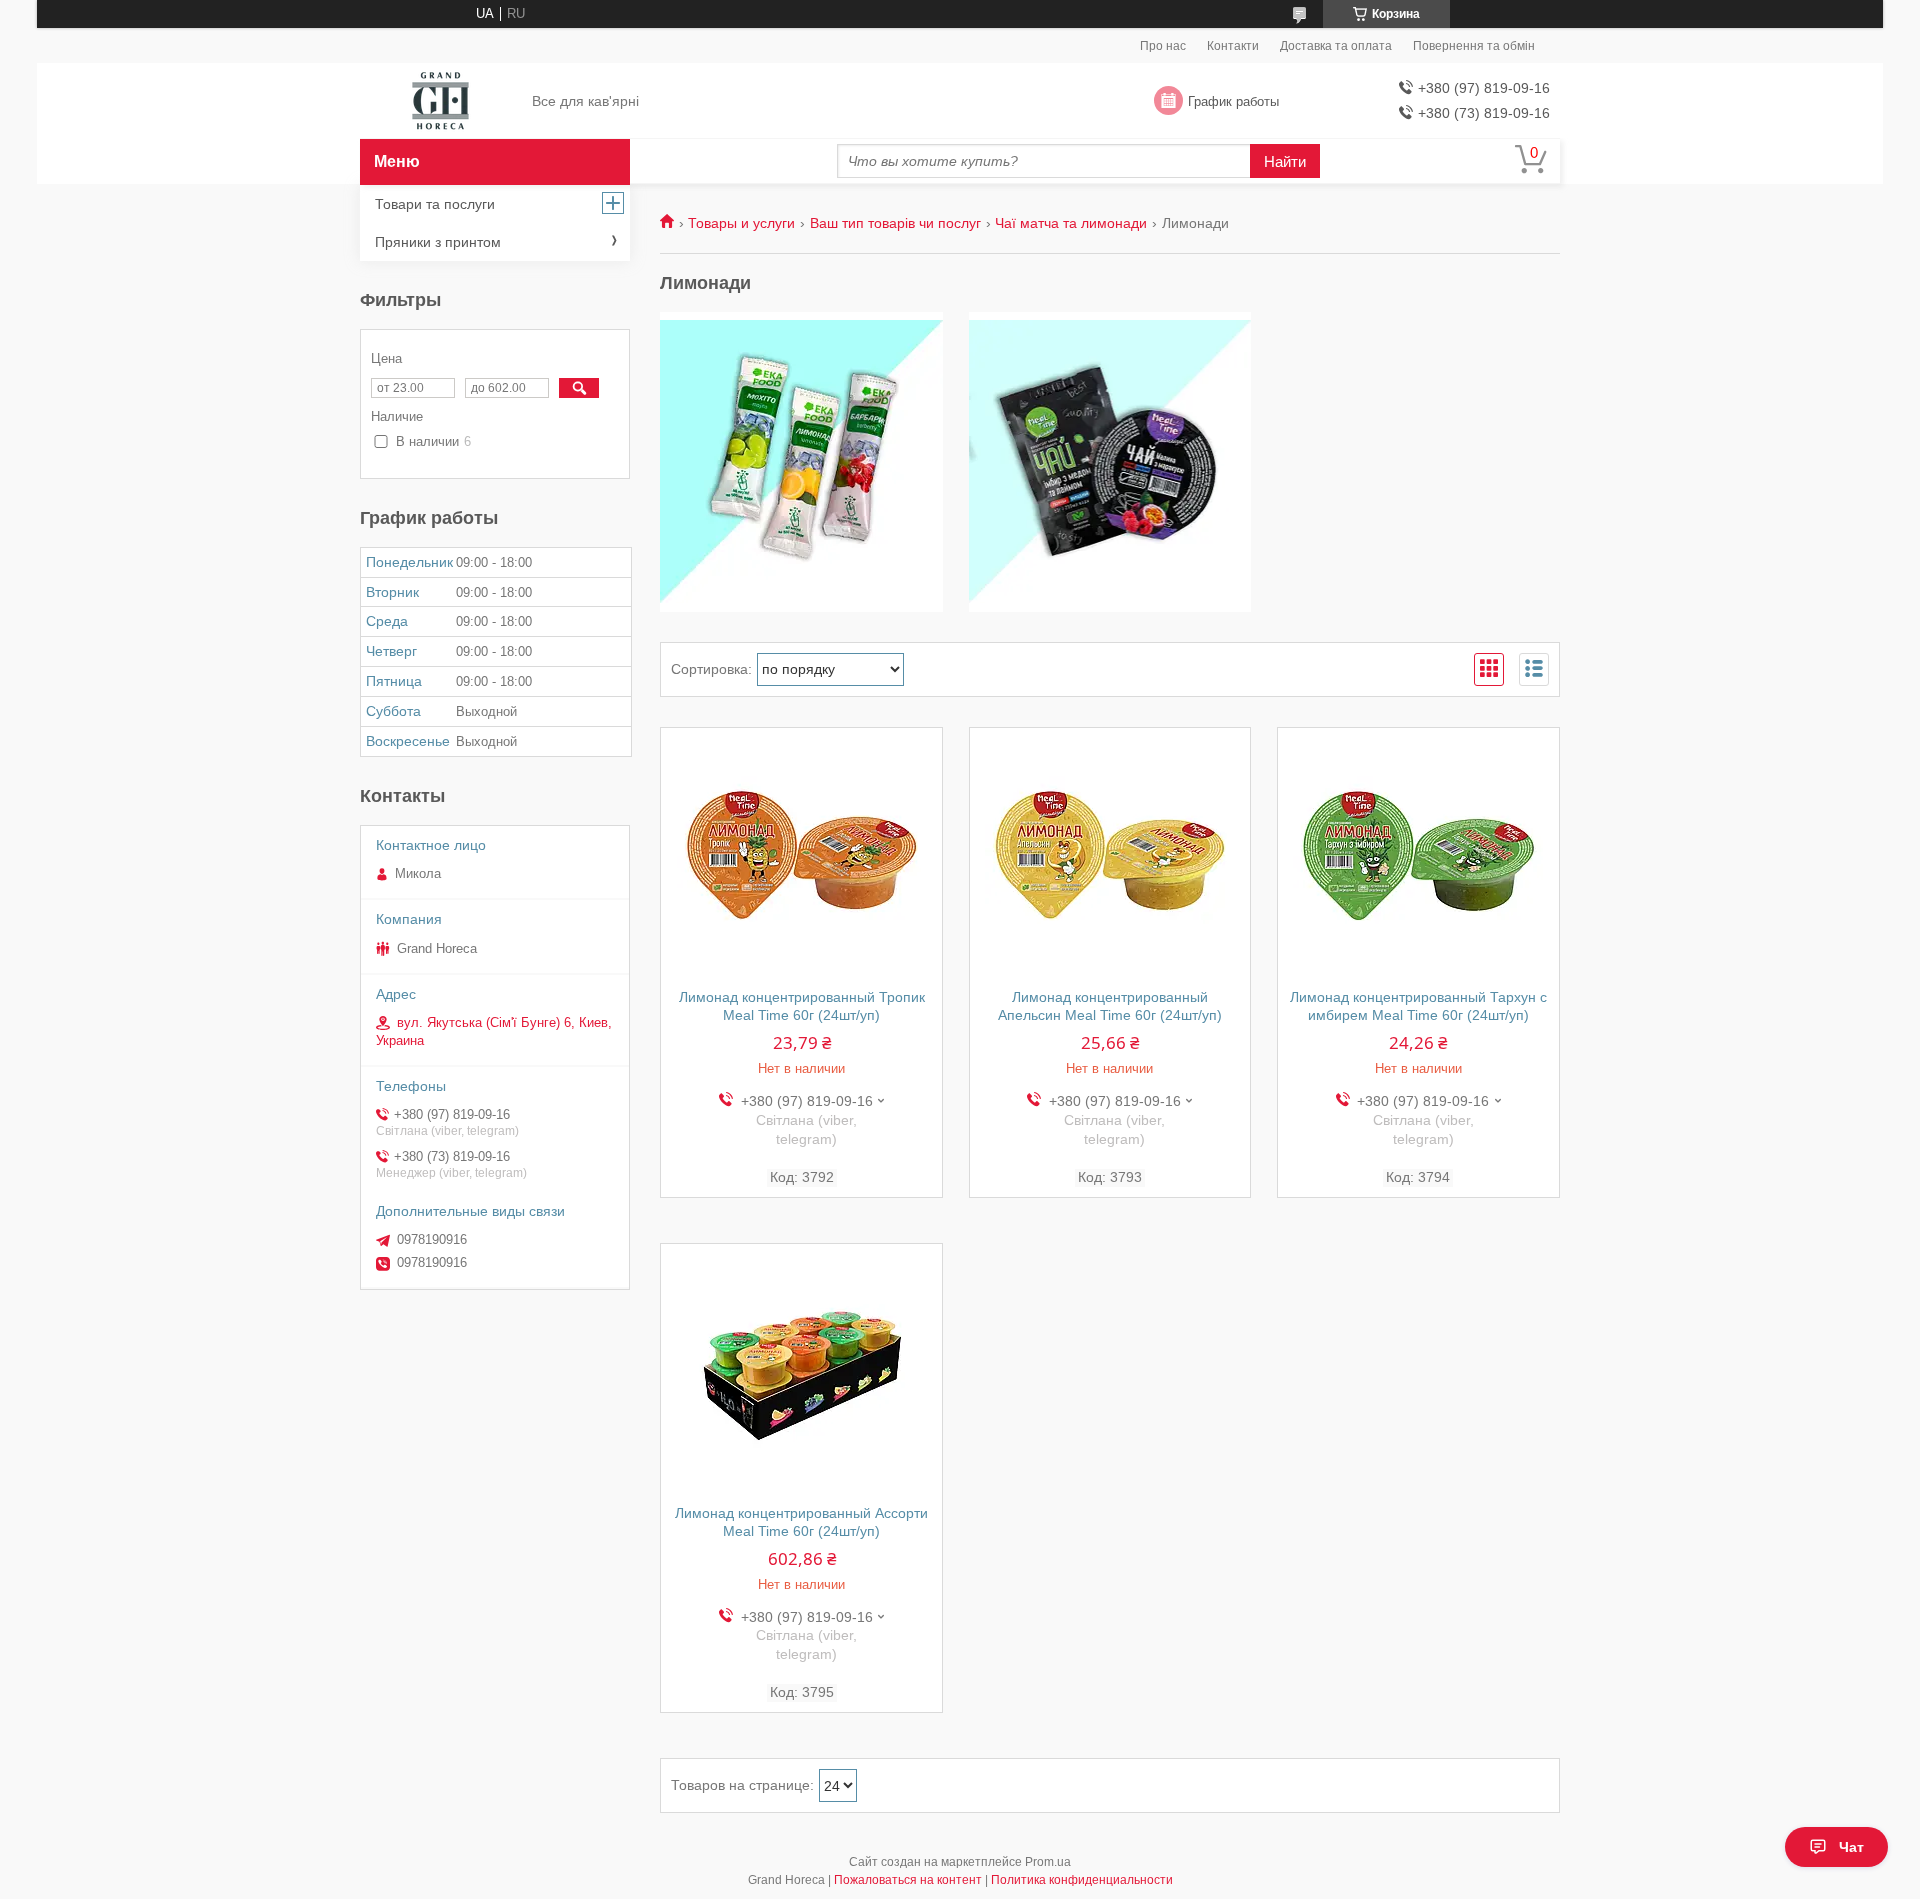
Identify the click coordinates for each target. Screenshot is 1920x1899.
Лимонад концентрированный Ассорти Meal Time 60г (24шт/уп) (801, 1522)
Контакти (1233, 46)
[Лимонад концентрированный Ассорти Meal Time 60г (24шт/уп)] (801, 1369)
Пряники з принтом (438, 242)
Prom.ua (1048, 1862)
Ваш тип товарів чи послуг (895, 223)
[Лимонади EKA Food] (801, 462)
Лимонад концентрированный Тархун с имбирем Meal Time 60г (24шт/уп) (1418, 1006)
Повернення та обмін (1474, 46)
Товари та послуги (435, 204)
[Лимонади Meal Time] (1110, 462)
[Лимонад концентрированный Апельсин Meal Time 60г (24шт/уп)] (1110, 853)
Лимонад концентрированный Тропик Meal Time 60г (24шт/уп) (802, 1006)
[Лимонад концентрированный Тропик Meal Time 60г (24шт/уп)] (801, 853)
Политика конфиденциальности (1082, 1880)
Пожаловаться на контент (908, 1880)
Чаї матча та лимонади (1071, 223)
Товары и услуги (741, 223)
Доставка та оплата (1336, 46)
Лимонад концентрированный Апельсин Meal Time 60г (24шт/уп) (1110, 1006)
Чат (1851, 1847)
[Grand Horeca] (440, 102)
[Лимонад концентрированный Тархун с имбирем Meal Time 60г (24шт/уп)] (1418, 853)
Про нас (1163, 46)
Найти (1285, 161)
